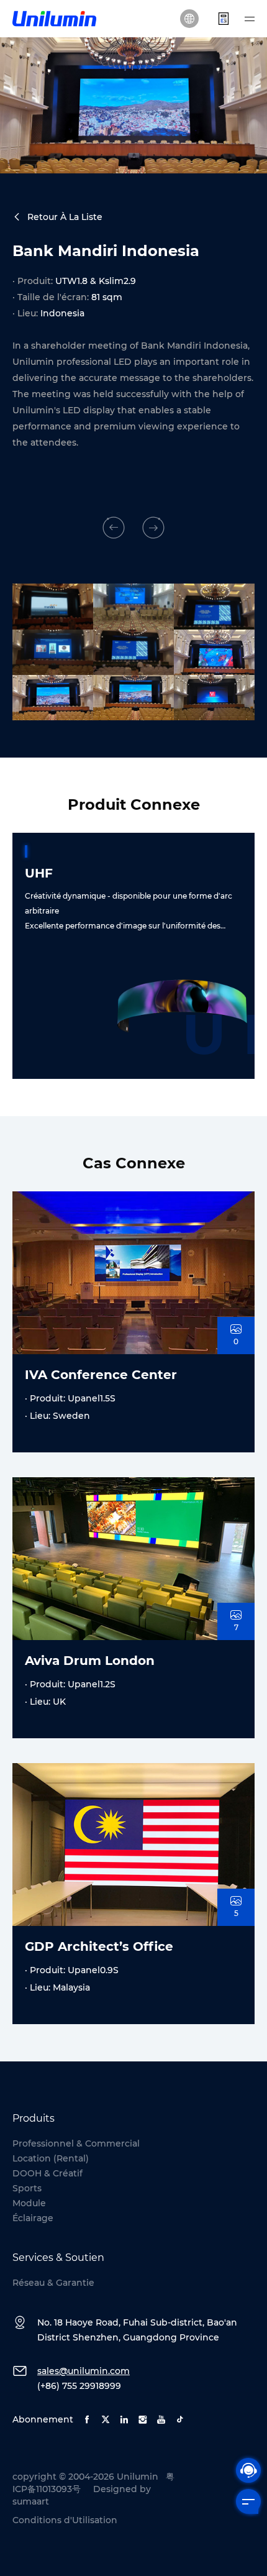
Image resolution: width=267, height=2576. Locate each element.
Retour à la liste (65, 217)
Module (29, 2203)
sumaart (31, 2501)
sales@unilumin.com (84, 2371)
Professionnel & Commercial (76, 2143)
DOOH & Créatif (48, 2173)
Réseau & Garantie (53, 2283)
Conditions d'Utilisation (65, 2520)
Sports (27, 2188)
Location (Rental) (51, 2158)
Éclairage (33, 2218)
